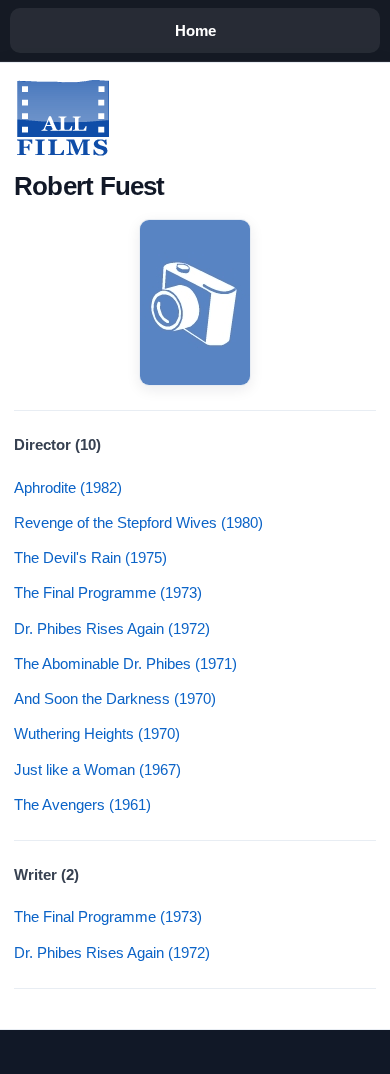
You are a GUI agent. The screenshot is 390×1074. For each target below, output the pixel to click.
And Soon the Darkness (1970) (115, 698)
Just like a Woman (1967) (97, 769)
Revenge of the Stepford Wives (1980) (138, 522)
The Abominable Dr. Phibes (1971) (125, 663)
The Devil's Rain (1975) (90, 557)
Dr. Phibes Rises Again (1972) (112, 628)
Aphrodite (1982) (68, 487)
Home (195, 30)
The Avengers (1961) (82, 804)
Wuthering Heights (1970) (97, 733)
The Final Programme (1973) (108, 592)
